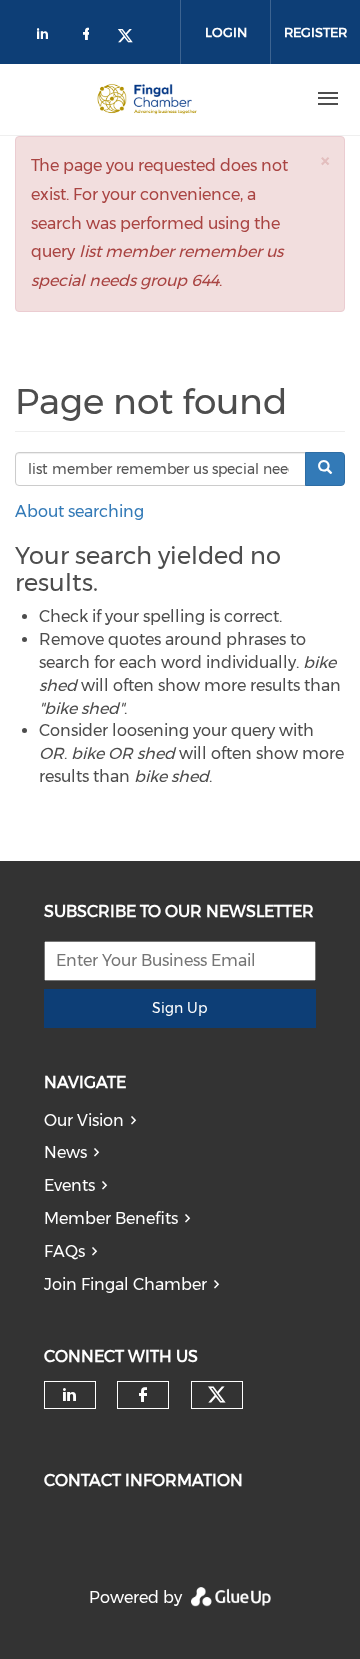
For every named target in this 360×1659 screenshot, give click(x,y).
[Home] (147, 99)
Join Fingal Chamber (125, 1284)
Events (69, 1185)
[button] (325, 160)
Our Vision (84, 1120)
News (65, 1152)
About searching (79, 511)
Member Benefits (111, 1218)
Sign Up (179, 1008)
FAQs (64, 1251)
